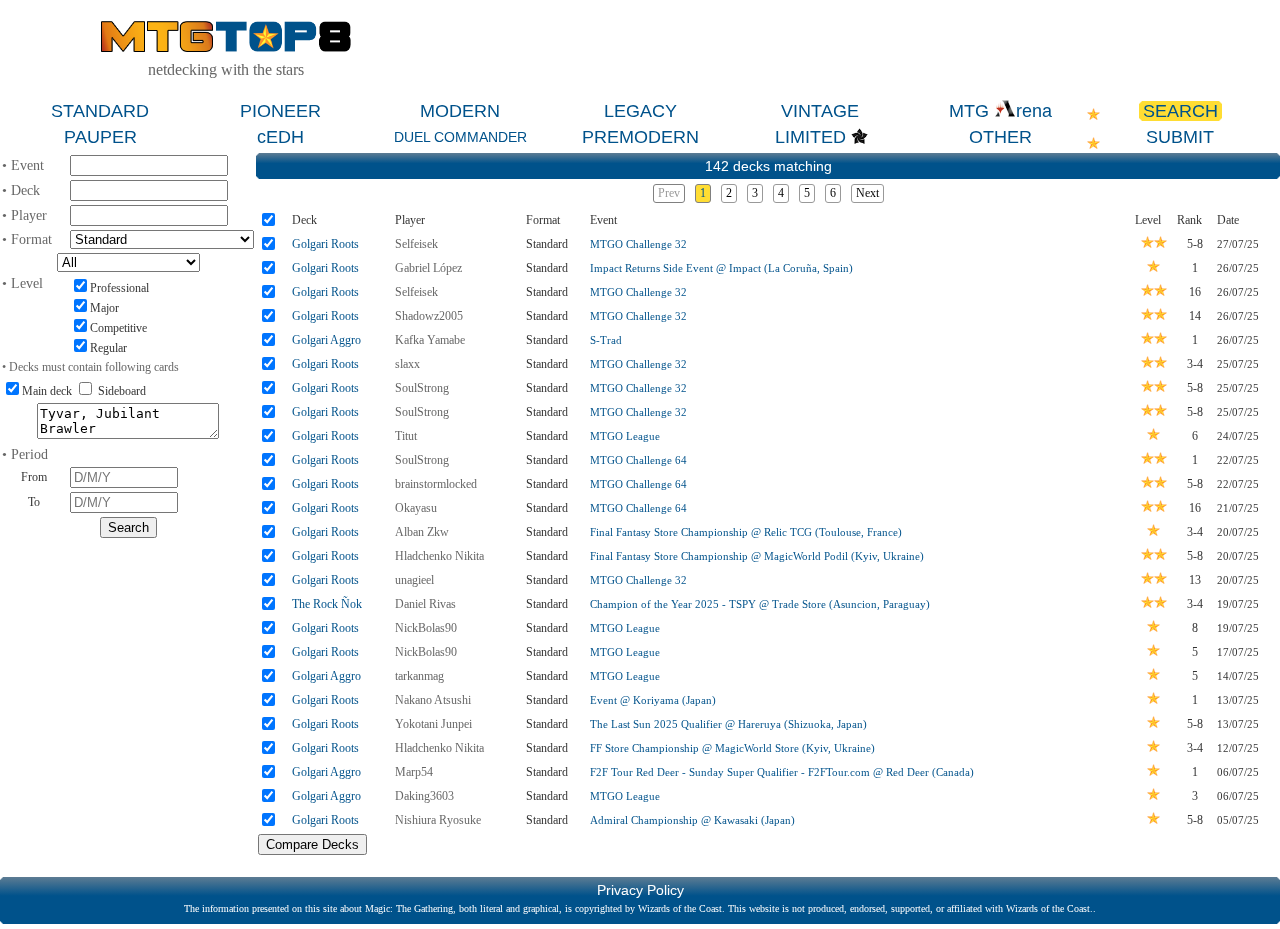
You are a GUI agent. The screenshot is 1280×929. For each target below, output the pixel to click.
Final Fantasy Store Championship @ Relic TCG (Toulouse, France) (746, 532)
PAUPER (100, 137)
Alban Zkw (422, 532)
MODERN (460, 111)
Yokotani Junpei (433, 724)
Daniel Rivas (425, 604)
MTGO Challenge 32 (638, 244)
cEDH (280, 137)
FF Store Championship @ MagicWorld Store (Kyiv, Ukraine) (732, 748)
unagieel (414, 580)
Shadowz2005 (429, 316)
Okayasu (416, 508)
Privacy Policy (640, 890)
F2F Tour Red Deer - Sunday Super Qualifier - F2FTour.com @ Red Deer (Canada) (782, 772)
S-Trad (606, 340)
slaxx (407, 364)
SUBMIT (1180, 137)
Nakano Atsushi (433, 700)
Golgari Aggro (326, 340)
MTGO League (625, 436)
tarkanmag (419, 676)
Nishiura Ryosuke (438, 820)
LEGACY (640, 111)
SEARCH (1180, 111)
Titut (406, 436)
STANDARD (100, 111)
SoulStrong (422, 388)
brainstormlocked (436, 484)
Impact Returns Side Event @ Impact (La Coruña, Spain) (721, 268)
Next (867, 193)
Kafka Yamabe (430, 340)
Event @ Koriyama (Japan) (653, 700)
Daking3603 (424, 796)
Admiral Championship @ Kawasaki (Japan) (692, 820)
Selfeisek (416, 244)
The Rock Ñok (327, 604)
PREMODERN (640, 137)
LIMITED (810, 137)
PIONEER (280, 111)
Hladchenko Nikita (439, 556)
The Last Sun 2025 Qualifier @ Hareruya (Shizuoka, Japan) (728, 724)
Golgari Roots (325, 244)
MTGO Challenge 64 (638, 460)
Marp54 (414, 772)
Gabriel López (428, 268)
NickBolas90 (426, 628)
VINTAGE (820, 111)
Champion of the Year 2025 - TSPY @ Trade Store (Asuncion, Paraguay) (760, 604)
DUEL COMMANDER (460, 137)
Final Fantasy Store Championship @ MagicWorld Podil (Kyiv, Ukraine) (757, 556)
